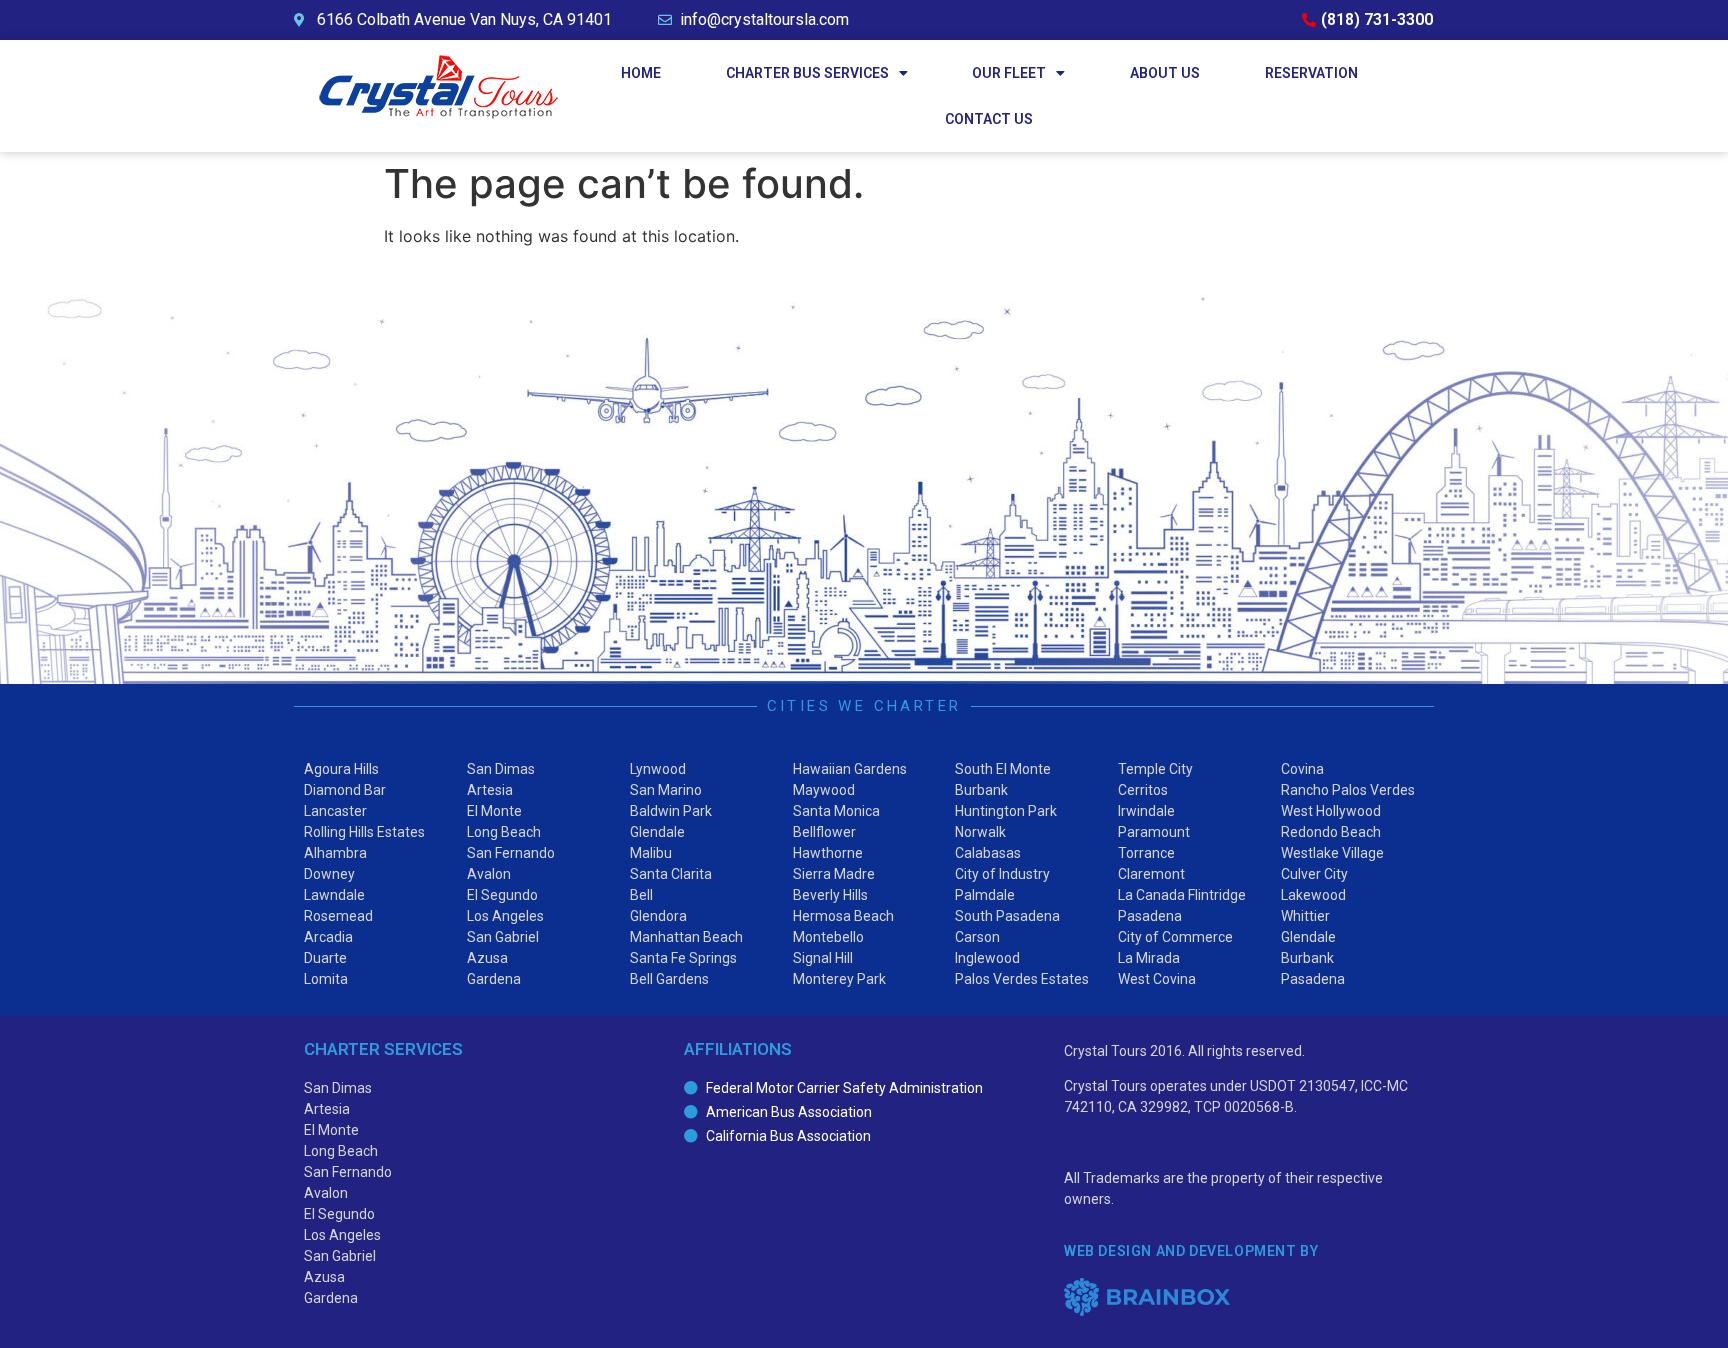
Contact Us (989, 119)
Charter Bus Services (807, 73)
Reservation (1311, 73)
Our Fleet (1009, 73)
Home (641, 73)
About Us (1165, 73)
